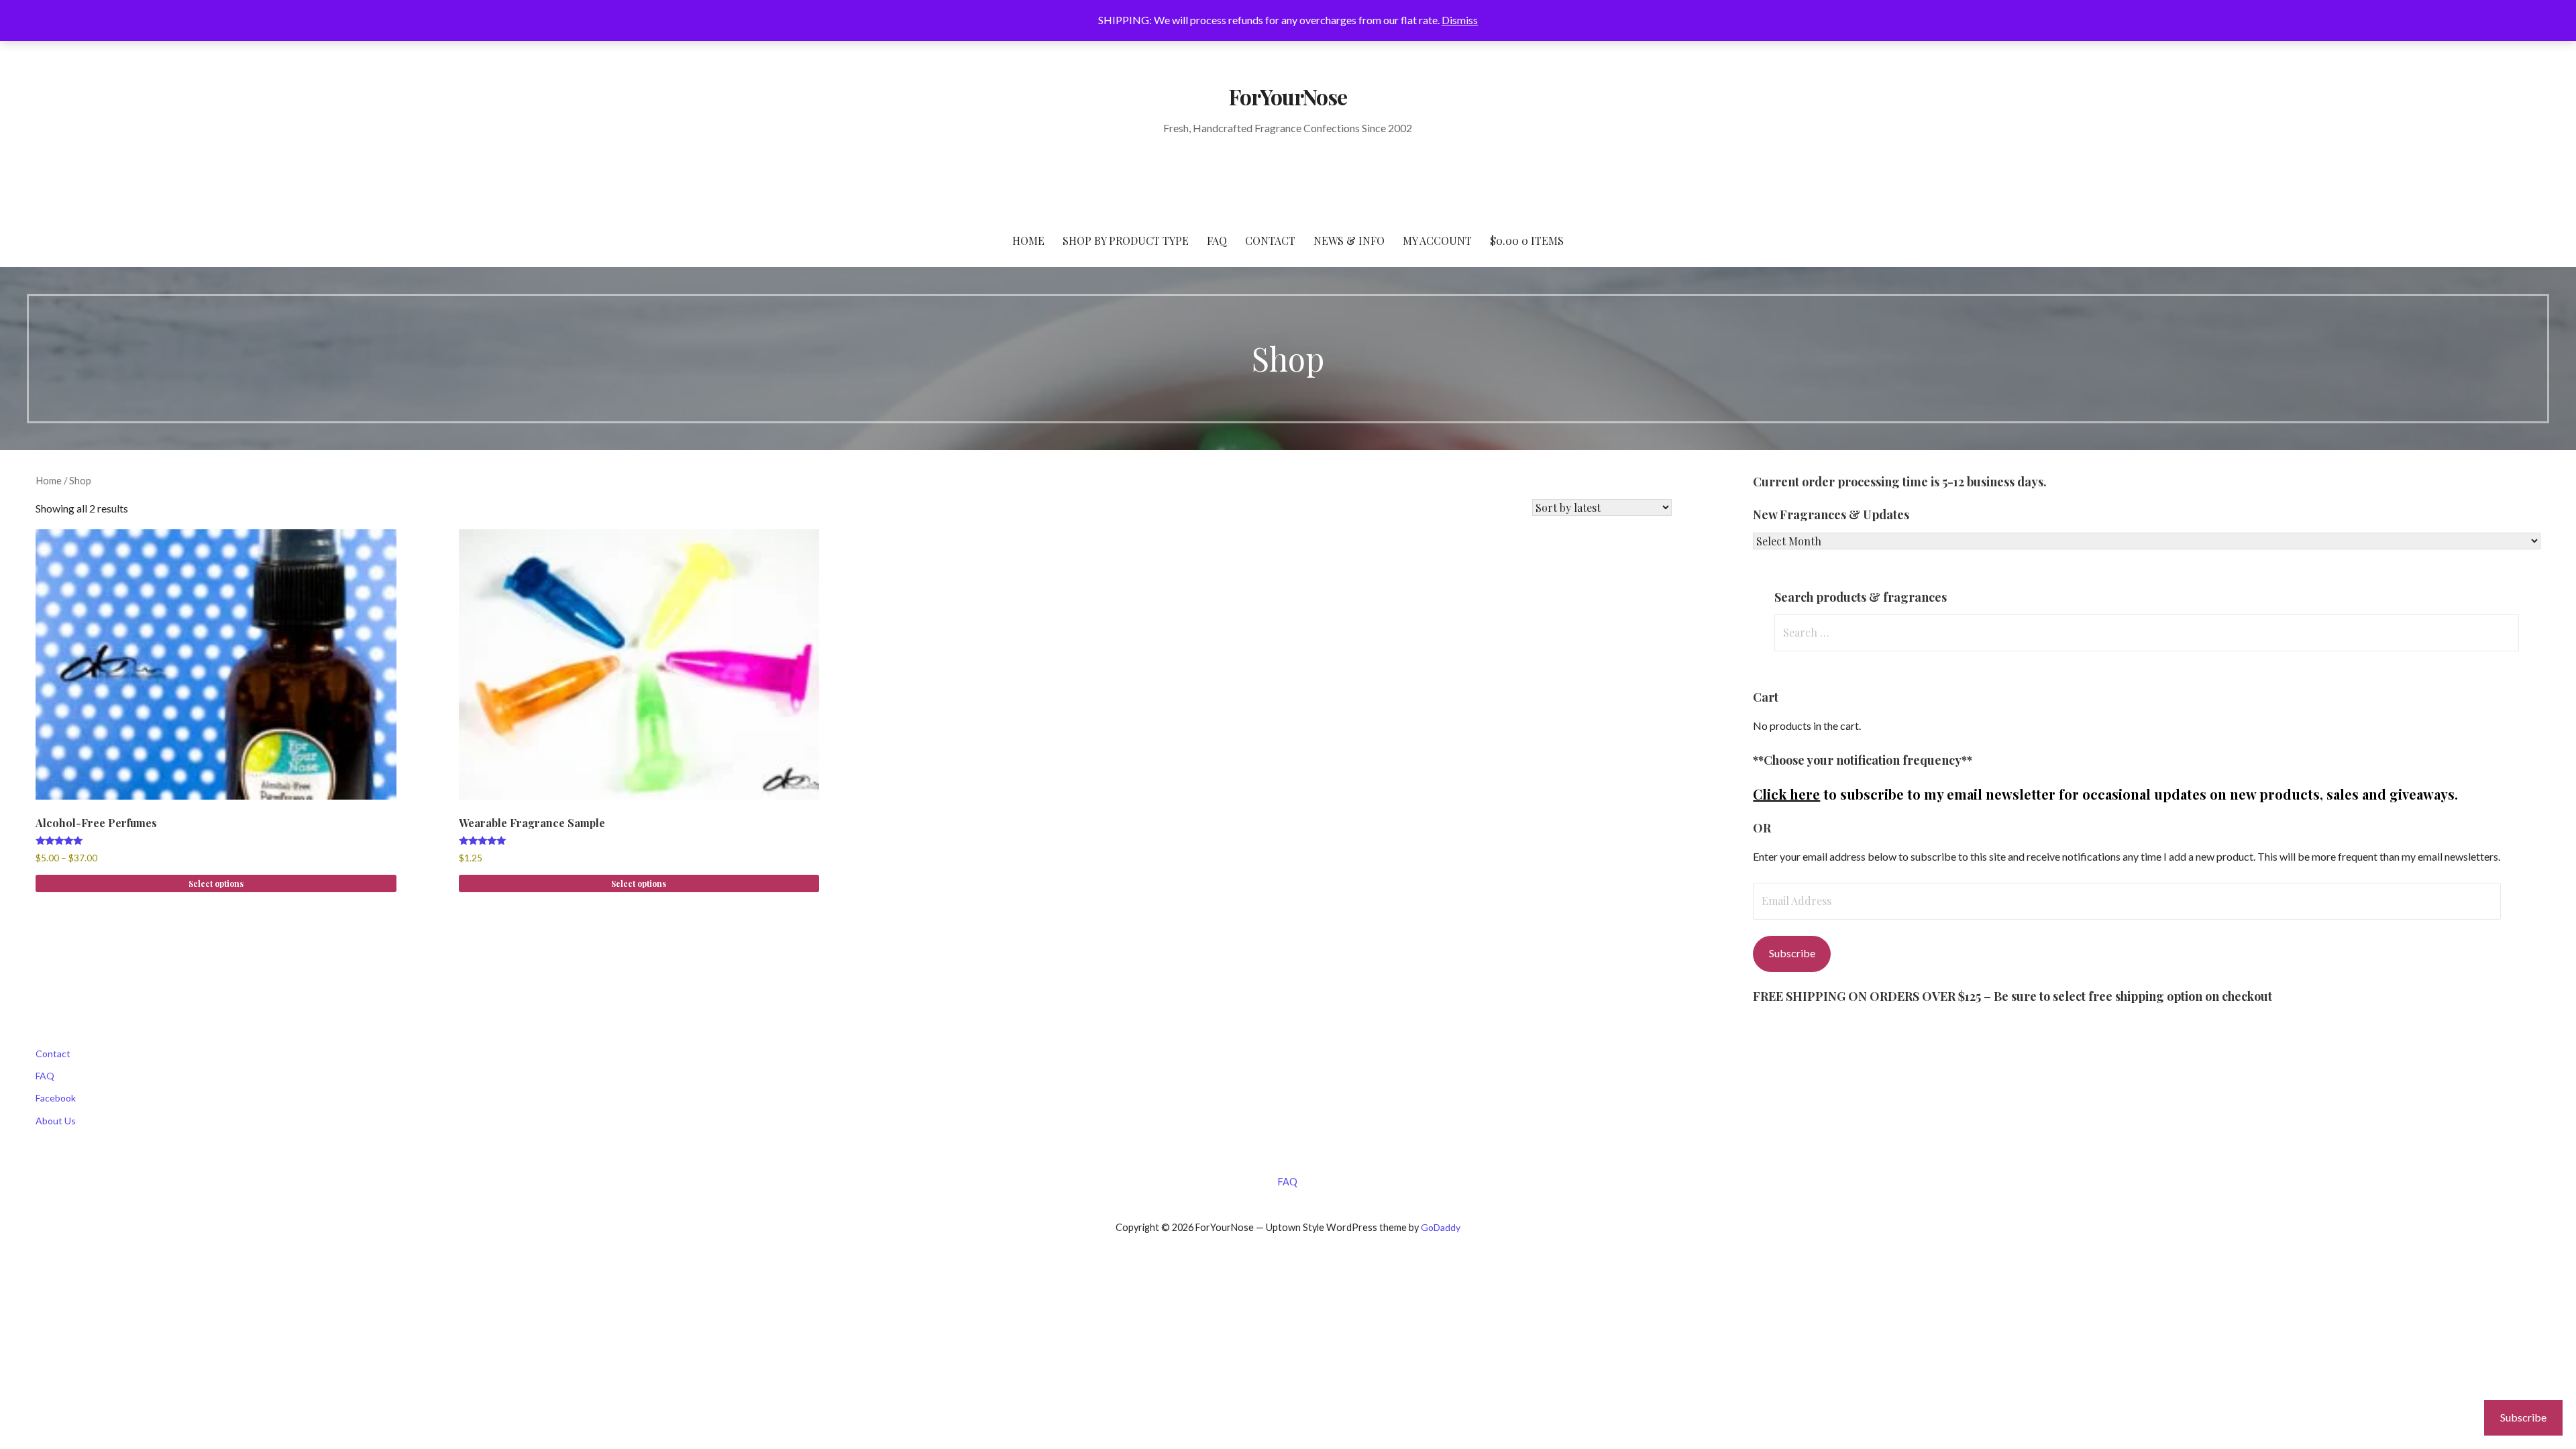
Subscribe (1792, 953)
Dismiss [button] (1460, 20)
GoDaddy (1441, 1227)
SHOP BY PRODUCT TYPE (1126, 240)
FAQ (1217, 240)
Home (49, 480)
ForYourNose (1288, 96)
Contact (53, 1054)
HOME (1028, 240)
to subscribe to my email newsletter (1904, 794)
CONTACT (1270, 240)
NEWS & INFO (1349, 240)
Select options (216, 883)
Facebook (56, 1098)
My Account (1437, 240)
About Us (56, 1121)
